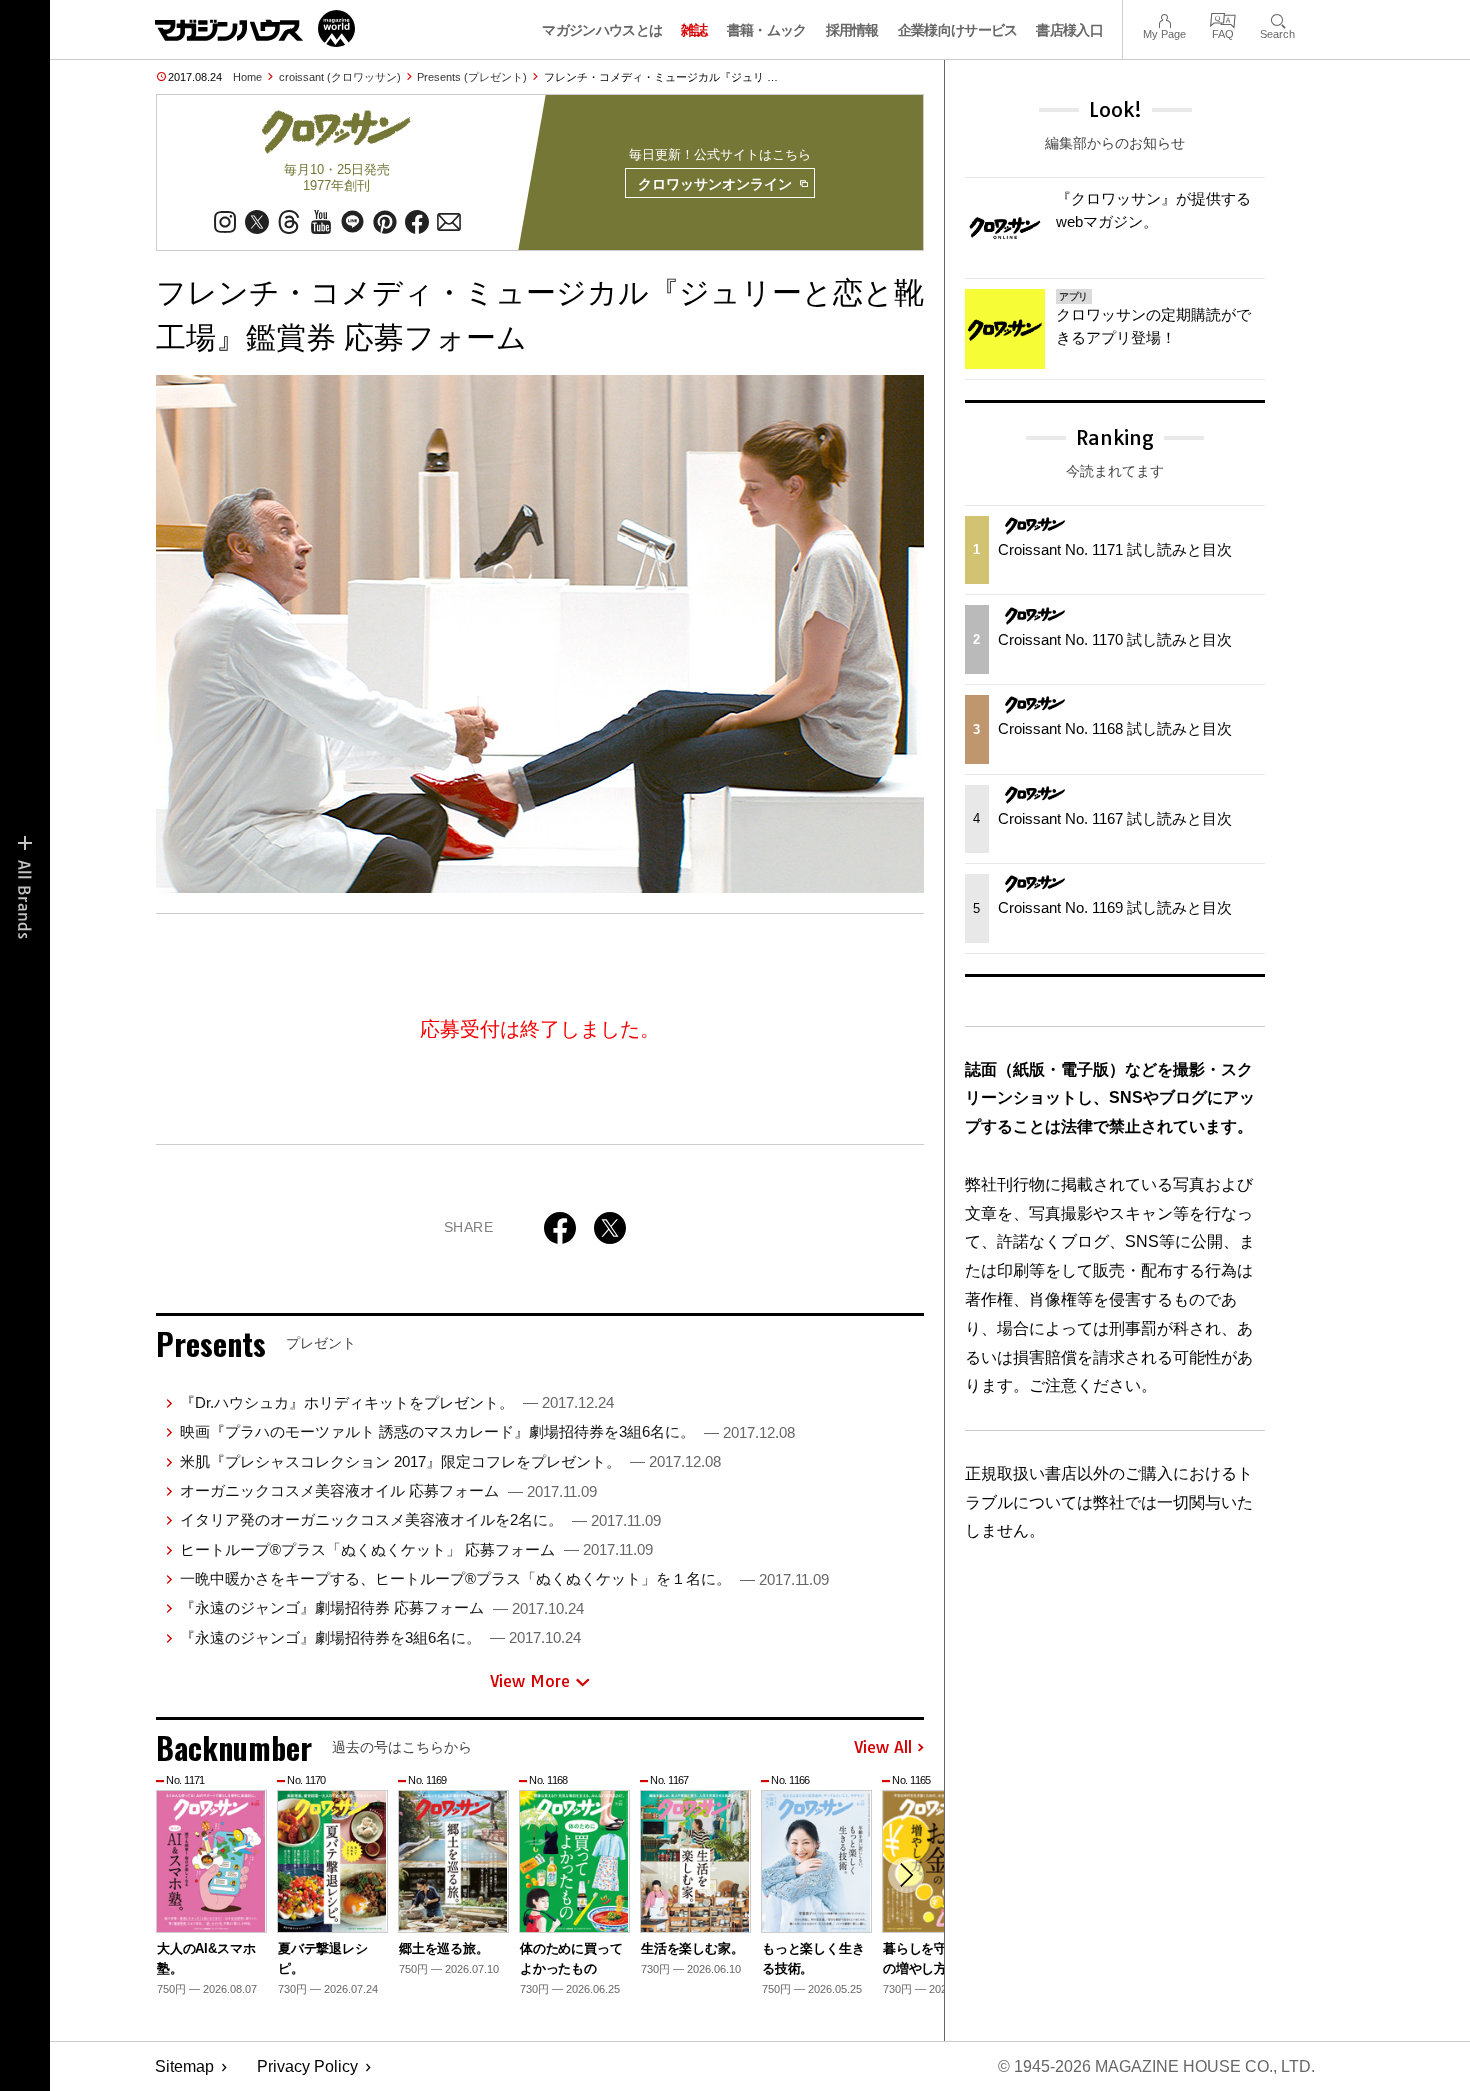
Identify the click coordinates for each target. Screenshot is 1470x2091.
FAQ (1223, 18)
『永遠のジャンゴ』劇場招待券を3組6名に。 (380, 1637)
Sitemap (184, 2066)
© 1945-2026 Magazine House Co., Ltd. (1156, 2066)
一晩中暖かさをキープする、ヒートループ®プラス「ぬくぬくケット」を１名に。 (504, 1578)
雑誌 (694, 30)
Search (1277, 18)
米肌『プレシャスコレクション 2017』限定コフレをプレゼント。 (450, 1461)
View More (530, 1681)
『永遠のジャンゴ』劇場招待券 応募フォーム (382, 1607)
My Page (1164, 18)
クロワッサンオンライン (715, 184)
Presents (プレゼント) (472, 77)
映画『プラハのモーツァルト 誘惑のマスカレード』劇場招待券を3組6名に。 (487, 1431)
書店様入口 (1069, 30)
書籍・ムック (767, 30)
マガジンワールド (255, 28)
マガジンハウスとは (602, 30)
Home (247, 77)
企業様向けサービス (958, 30)
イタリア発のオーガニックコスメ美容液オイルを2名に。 (420, 1519)
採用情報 (852, 30)
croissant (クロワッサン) (340, 77)
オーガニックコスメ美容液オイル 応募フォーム (388, 1490)
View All (883, 1748)
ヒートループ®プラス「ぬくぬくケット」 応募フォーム (416, 1549)
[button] (906, 1875)
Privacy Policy (307, 2066)
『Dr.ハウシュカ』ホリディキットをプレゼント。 (397, 1402)
